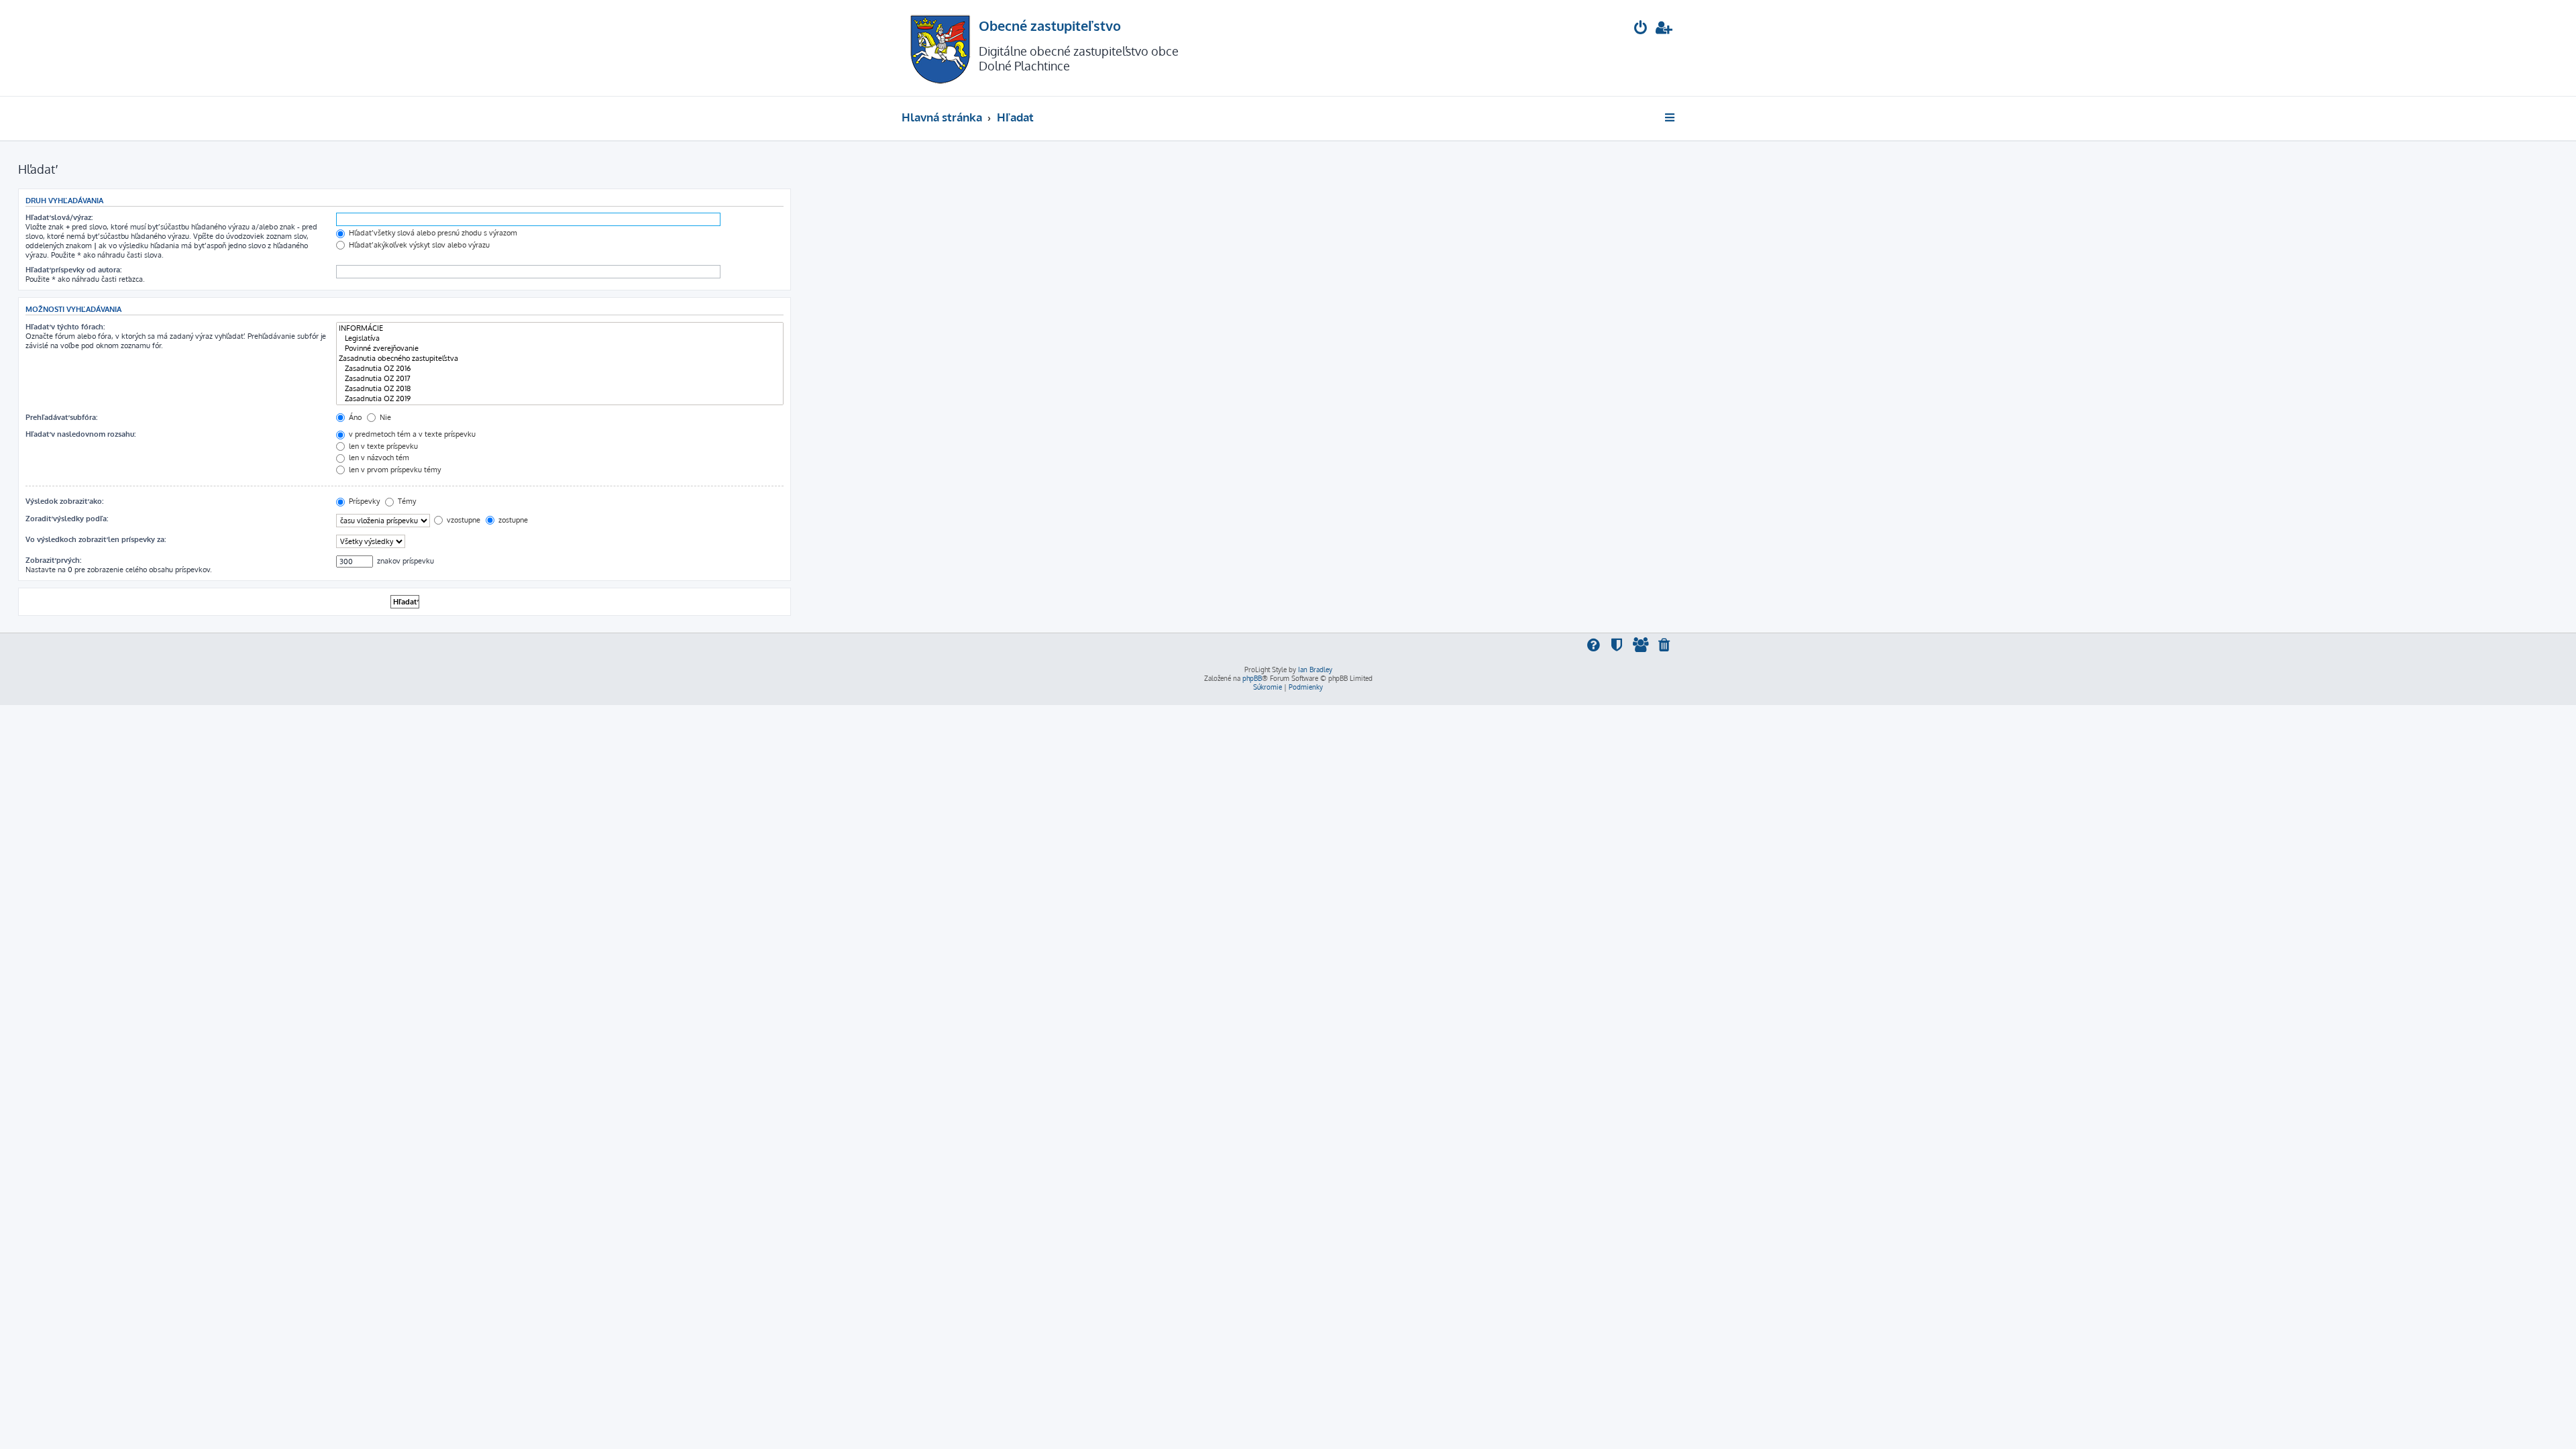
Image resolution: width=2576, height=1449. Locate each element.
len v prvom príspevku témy (394, 470)
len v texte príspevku (382, 446)
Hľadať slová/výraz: (59, 217)
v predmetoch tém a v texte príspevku (411, 434)
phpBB (1252, 678)
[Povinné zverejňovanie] (560, 348)
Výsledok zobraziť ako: (64, 501)
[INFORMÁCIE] (560, 328)
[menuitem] (1641, 29)
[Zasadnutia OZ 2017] (560, 379)
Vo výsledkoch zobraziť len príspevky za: (96, 539)
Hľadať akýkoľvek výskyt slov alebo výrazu (418, 245)
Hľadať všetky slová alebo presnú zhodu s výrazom (432, 233)
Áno (354, 417)
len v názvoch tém (378, 458)
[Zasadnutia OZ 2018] (560, 389)
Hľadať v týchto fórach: (65, 327)
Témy (406, 501)
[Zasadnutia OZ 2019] (560, 399)
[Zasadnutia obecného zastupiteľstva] (560, 359)
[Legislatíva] (560, 338)
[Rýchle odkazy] (1671, 117)
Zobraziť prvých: (53, 560)
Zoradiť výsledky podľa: (67, 519)
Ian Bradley (1315, 669)
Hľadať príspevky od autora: (73, 270)
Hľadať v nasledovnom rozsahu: (80, 434)
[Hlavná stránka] (940, 48)
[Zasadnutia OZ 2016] (560, 369)
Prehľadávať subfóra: (61, 417)
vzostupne (463, 520)
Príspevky (363, 501)
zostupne (512, 520)
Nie (384, 417)
